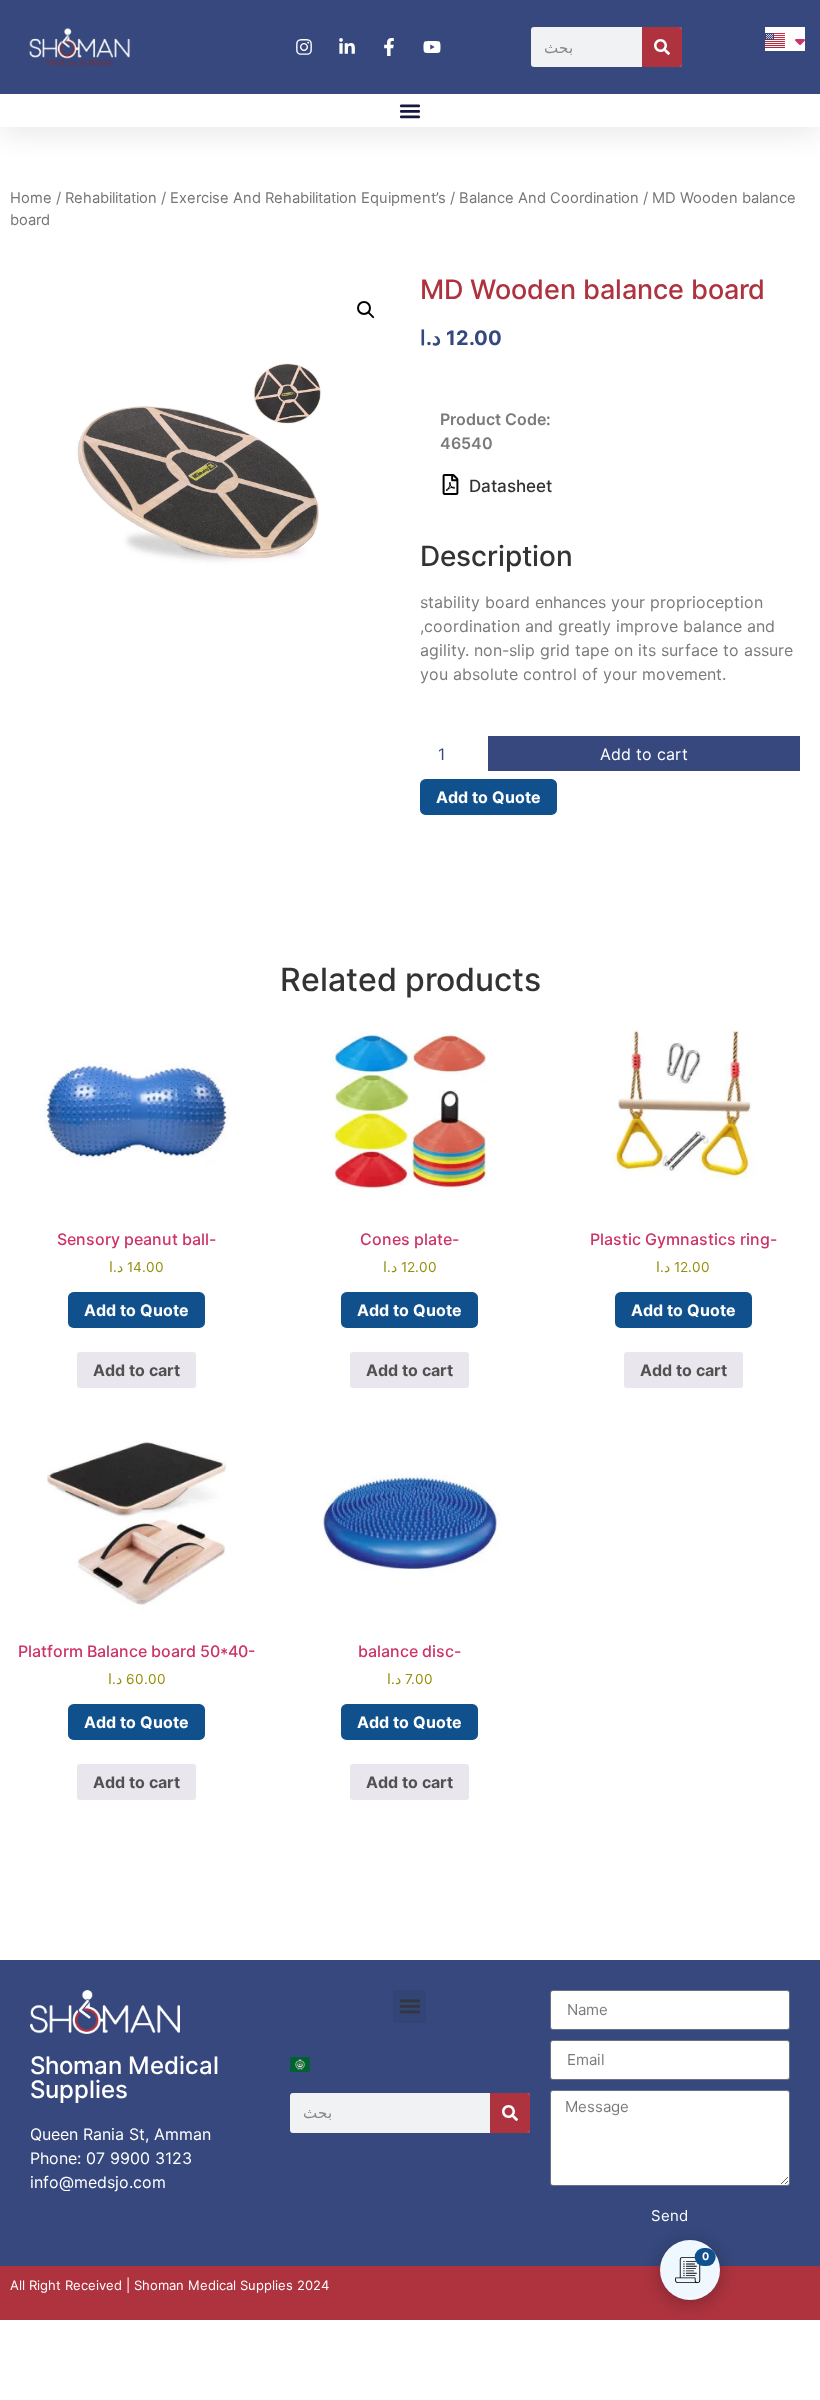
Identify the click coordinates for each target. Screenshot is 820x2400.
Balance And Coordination (549, 198)
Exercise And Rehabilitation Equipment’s (308, 198)
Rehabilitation (111, 198)
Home (31, 198)
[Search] (662, 47)
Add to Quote (488, 797)
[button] (410, 110)
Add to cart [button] (136, 1370)
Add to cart (644, 754)
